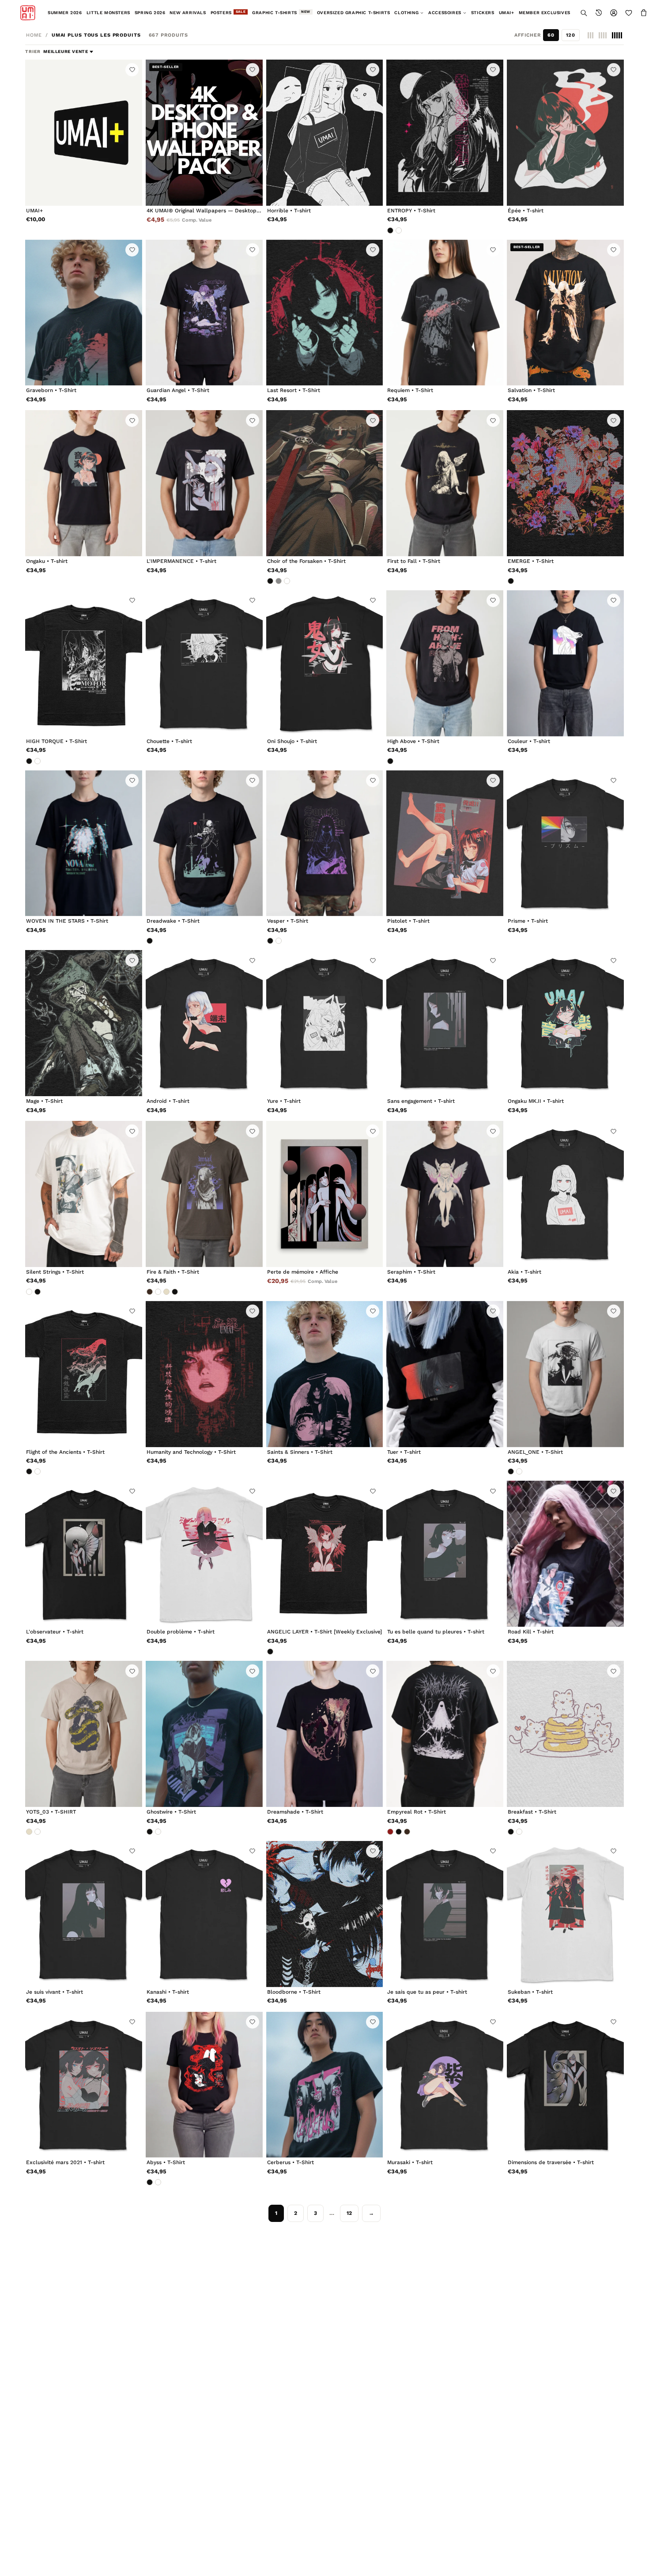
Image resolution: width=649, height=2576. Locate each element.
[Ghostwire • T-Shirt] (204, 1734)
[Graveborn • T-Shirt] (84, 313)
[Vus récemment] (599, 13)
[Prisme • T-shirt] (565, 843)
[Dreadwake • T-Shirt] (204, 843)
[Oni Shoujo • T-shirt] (325, 663)
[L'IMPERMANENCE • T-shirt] (204, 483)
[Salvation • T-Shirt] (565, 313)
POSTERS (228, 12)
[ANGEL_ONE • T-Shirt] (565, 1374)
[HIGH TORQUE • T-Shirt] (84, 663)
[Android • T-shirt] (204, 1023)
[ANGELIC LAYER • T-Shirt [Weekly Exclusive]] (325, 1554)
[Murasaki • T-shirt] (445, 2085)
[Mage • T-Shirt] (84, 1023)
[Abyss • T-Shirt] (204, 2085)
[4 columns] (603, 35)
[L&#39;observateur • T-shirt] (84, 1554)
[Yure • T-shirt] (325, 1023)
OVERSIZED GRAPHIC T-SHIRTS (354, 13)
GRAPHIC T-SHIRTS (281, 12)
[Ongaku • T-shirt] (84, 483)
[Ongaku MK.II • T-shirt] (565, 1023)
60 (551, 35)
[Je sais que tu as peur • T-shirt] (445, 1914)
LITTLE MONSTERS (108, 13)
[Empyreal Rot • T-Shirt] (445, 1734)
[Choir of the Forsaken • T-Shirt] (325, 483)
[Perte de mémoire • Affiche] (325, 1194)
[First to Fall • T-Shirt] (445, 483)
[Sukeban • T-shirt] (565, 1914)
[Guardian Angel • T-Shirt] (204, 313)
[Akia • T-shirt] (565, 1194)
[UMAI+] (84, 133)
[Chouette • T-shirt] (204, 663)
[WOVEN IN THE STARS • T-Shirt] (84, 843)
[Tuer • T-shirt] (445, 1374)
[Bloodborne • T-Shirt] (325, 1914)
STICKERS (483, 13)
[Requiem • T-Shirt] (445, 313)
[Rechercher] (584, 13)
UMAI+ (507, 13)
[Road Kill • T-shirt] (565, 1554)
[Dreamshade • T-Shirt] (325, 1734)
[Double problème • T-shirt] (204, 1554)
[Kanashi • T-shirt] (204, 1914)
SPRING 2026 (150, 13)
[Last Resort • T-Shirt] (325, 313)
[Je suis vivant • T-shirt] (84, 1914)
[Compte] (614, 13)
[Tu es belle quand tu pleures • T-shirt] (445, 1554)
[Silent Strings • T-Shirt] (84, 1194)
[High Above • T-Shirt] (445, 663)
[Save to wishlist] (132, 70)
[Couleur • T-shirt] (565, 663)
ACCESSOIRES (445, 13)
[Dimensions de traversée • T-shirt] (565, 2085)
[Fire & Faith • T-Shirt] (204, 1194)
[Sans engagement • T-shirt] (445, 1023)
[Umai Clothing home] (28, 13)
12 (349, 2213)
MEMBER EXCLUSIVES (545, 13)
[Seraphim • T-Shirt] (445, 1194)
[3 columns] (591, 35)
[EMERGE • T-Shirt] (565, 483)
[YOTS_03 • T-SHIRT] (84, 1734)
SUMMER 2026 (65, 13)
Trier (34, 51)
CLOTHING (406, 13)
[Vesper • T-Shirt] (325, 843)
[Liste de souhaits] (629, 13)
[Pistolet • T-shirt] (445, 843)
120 (571, 35)
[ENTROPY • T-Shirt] (445, 133)
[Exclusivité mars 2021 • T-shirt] (84, 2085)
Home (34, 35)
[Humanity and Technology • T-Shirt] (204, 1374)
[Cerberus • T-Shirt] (325, 2085)
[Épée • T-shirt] (565, 133)
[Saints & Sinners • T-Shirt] (325, 1374)
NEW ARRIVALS (188, 13)
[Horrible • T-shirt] (325, 133)
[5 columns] (617, 35)
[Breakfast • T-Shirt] (565, 1734)
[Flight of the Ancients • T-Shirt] (84, 1374)
